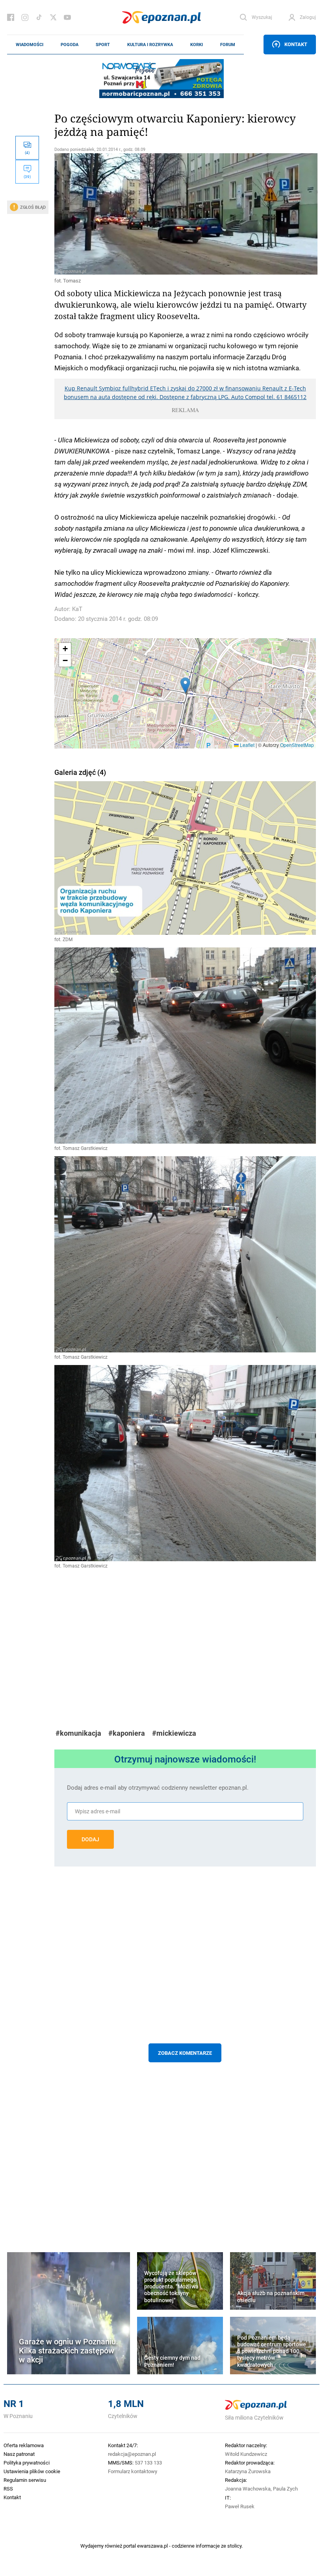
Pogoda (70, 45)
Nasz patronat (19, 2454)
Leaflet (247, 745)
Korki (197, 45)
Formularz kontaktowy (133, 2471)
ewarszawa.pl (152, 2546)
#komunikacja (78, 1733)
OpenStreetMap (297, 745)
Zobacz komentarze (185, 2053)
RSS (8, 2489)
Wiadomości (30, 45)
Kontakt (296, 44)
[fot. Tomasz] (185, 214)
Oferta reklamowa (24, 2445)
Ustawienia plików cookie (32, 2471)
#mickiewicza (174, 1733)
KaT (77, 609)
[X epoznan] (53, 17)
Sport (103, 45)
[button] (185, 685)
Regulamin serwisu (25, 2480)
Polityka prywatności (27, 2463)
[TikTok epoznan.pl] (39, 17)
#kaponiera (127, 1733)
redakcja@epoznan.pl (132, 2454)
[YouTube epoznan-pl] (67, 17)
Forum (228, 45)
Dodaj (90, 1839)
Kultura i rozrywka (150, 45)
